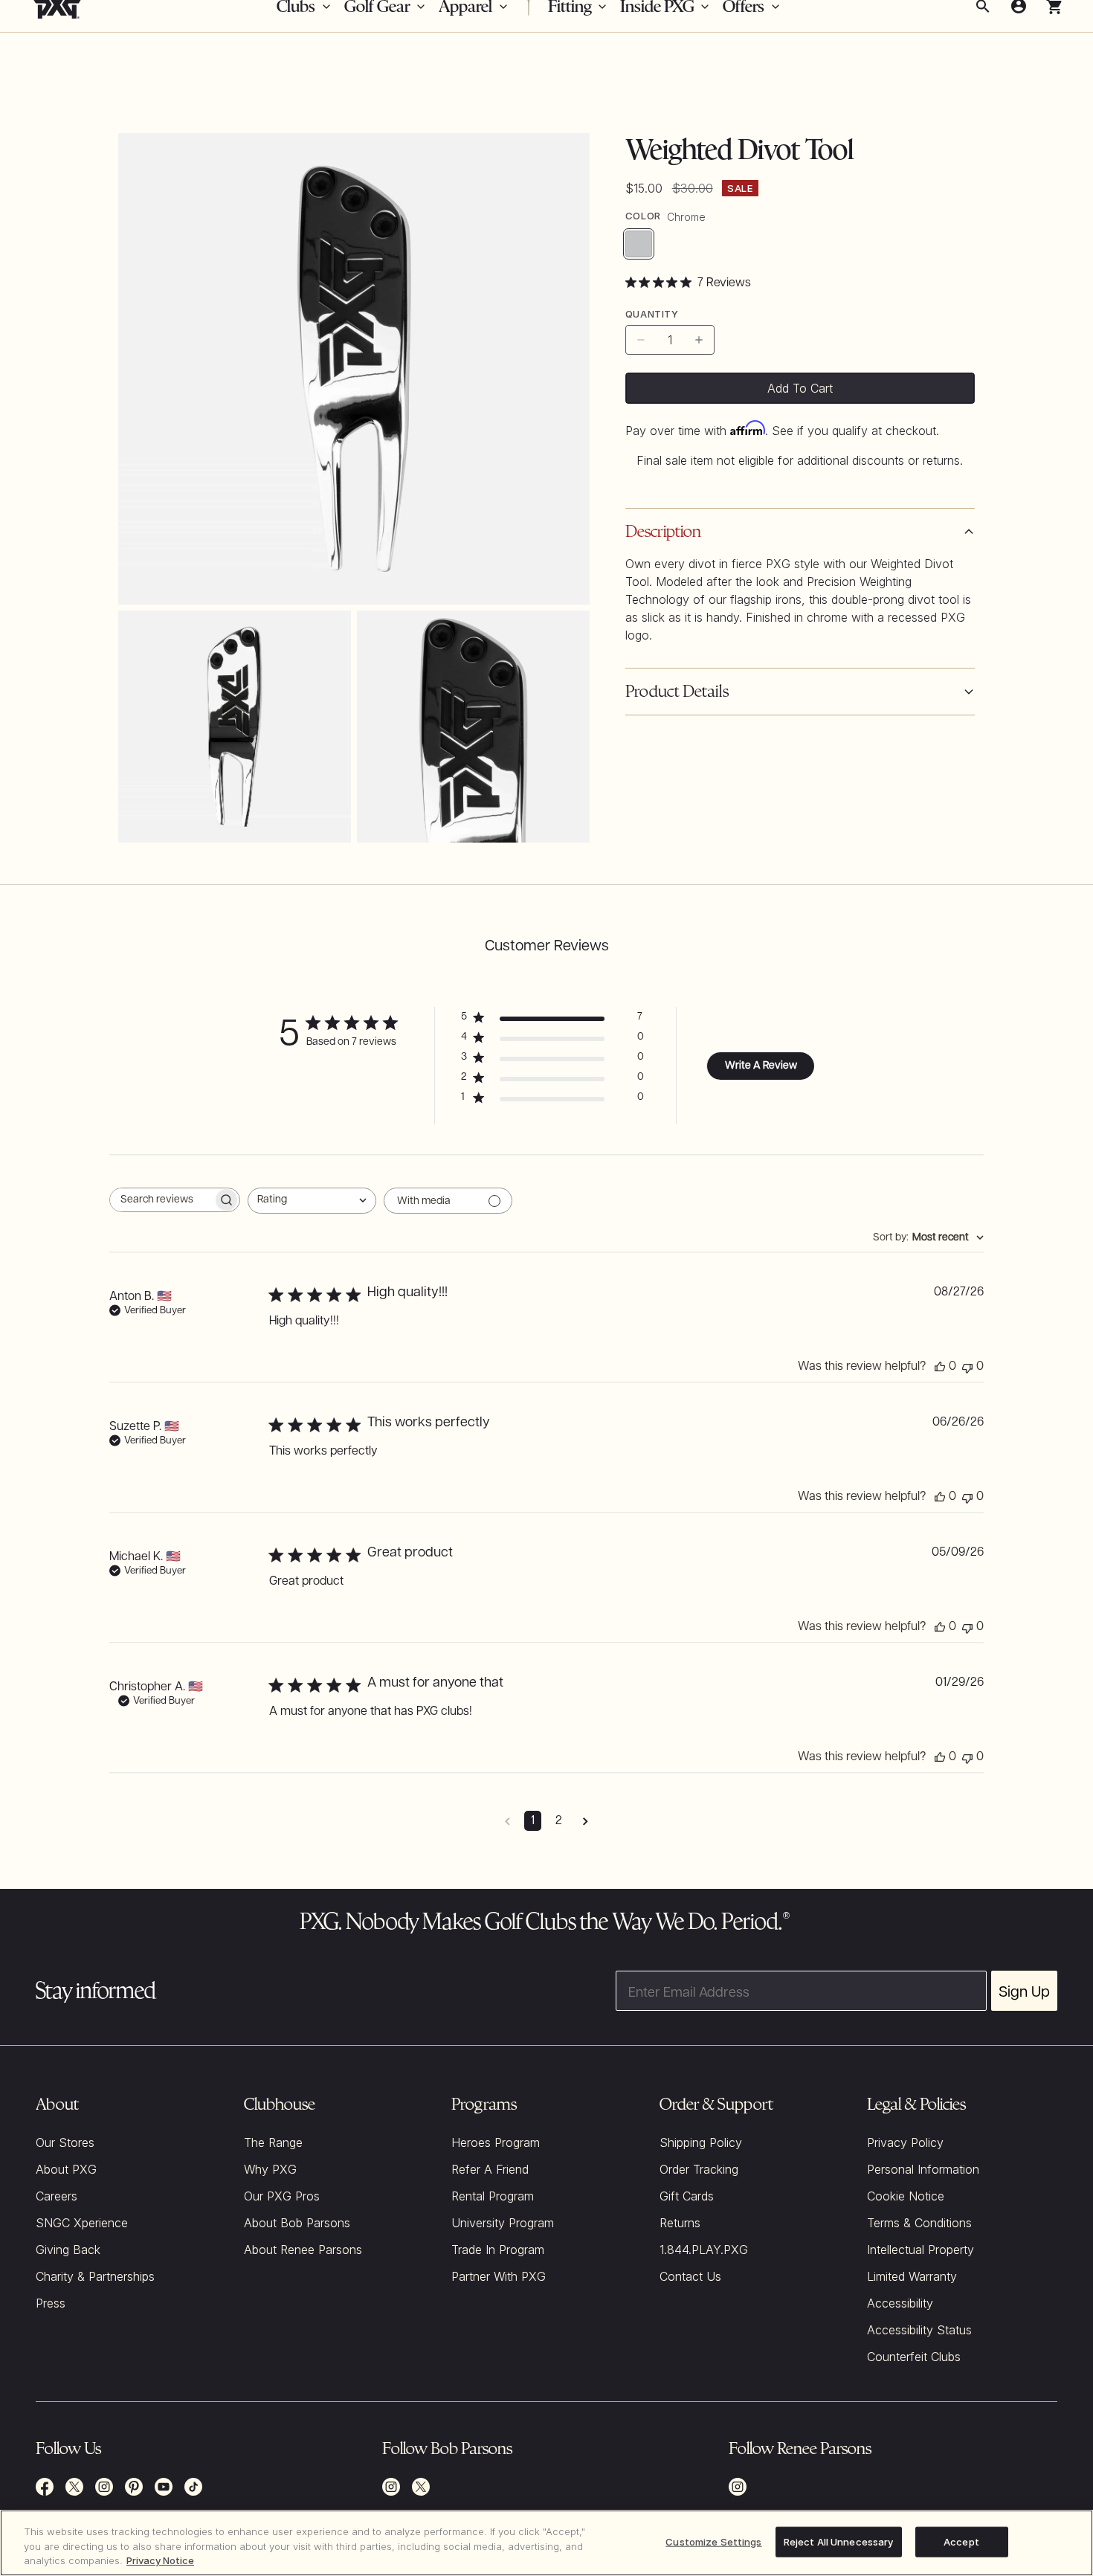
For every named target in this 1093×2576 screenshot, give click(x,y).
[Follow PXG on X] (74, 2487)
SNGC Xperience (82, 2223)
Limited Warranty (912, 2276)
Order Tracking (699, 2169)
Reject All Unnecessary (839, 2541)
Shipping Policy (701, 2142)
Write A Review (761, 1066)
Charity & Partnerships (95, 2276)
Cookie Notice (906, 2196)
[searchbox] (161, 1200)
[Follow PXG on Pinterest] (134, 2487)
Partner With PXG (499, 2276)
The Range (273, 2142)
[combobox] (312, 1201)
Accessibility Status (919, 2330)
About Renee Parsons (303, 2250)
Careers (57, 2196)
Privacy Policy (905, 2142)
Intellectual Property (920, 2250)
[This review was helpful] (940, 1367)
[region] (546, 2543)
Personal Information (923, 2169)
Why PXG (270, 2169)
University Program (503, 2223)
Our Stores (65, 2142)
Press (51, 2303)
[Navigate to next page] (586, 1821)
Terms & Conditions (919, 2223)
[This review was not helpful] (967, 1367)
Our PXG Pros (282, 2196)
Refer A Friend (490, 2169)
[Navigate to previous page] (507, 1821)
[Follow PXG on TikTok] (193, 2487)
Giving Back (68, 2250)
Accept (961, 2541)
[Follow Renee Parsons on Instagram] (738, 2487)
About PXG (66, 2169)
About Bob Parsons (297, 2223)
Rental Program (493, 2196)
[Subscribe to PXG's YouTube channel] (164, 2487)
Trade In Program (498, 2250)
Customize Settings (713, 2541)
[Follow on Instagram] (391, 2487)
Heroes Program (496, 2142)
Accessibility (900, 2303)
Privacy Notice (160, 2560)
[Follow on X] (421, 2487)
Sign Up (1024, 1991)
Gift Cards (687, 2196)
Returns (680, 2223)
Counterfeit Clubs (914, 2357)
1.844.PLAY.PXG (704, 2250)
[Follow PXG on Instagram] (104, 2487)
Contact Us (690, 2276)
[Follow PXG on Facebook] (45, 2487)
